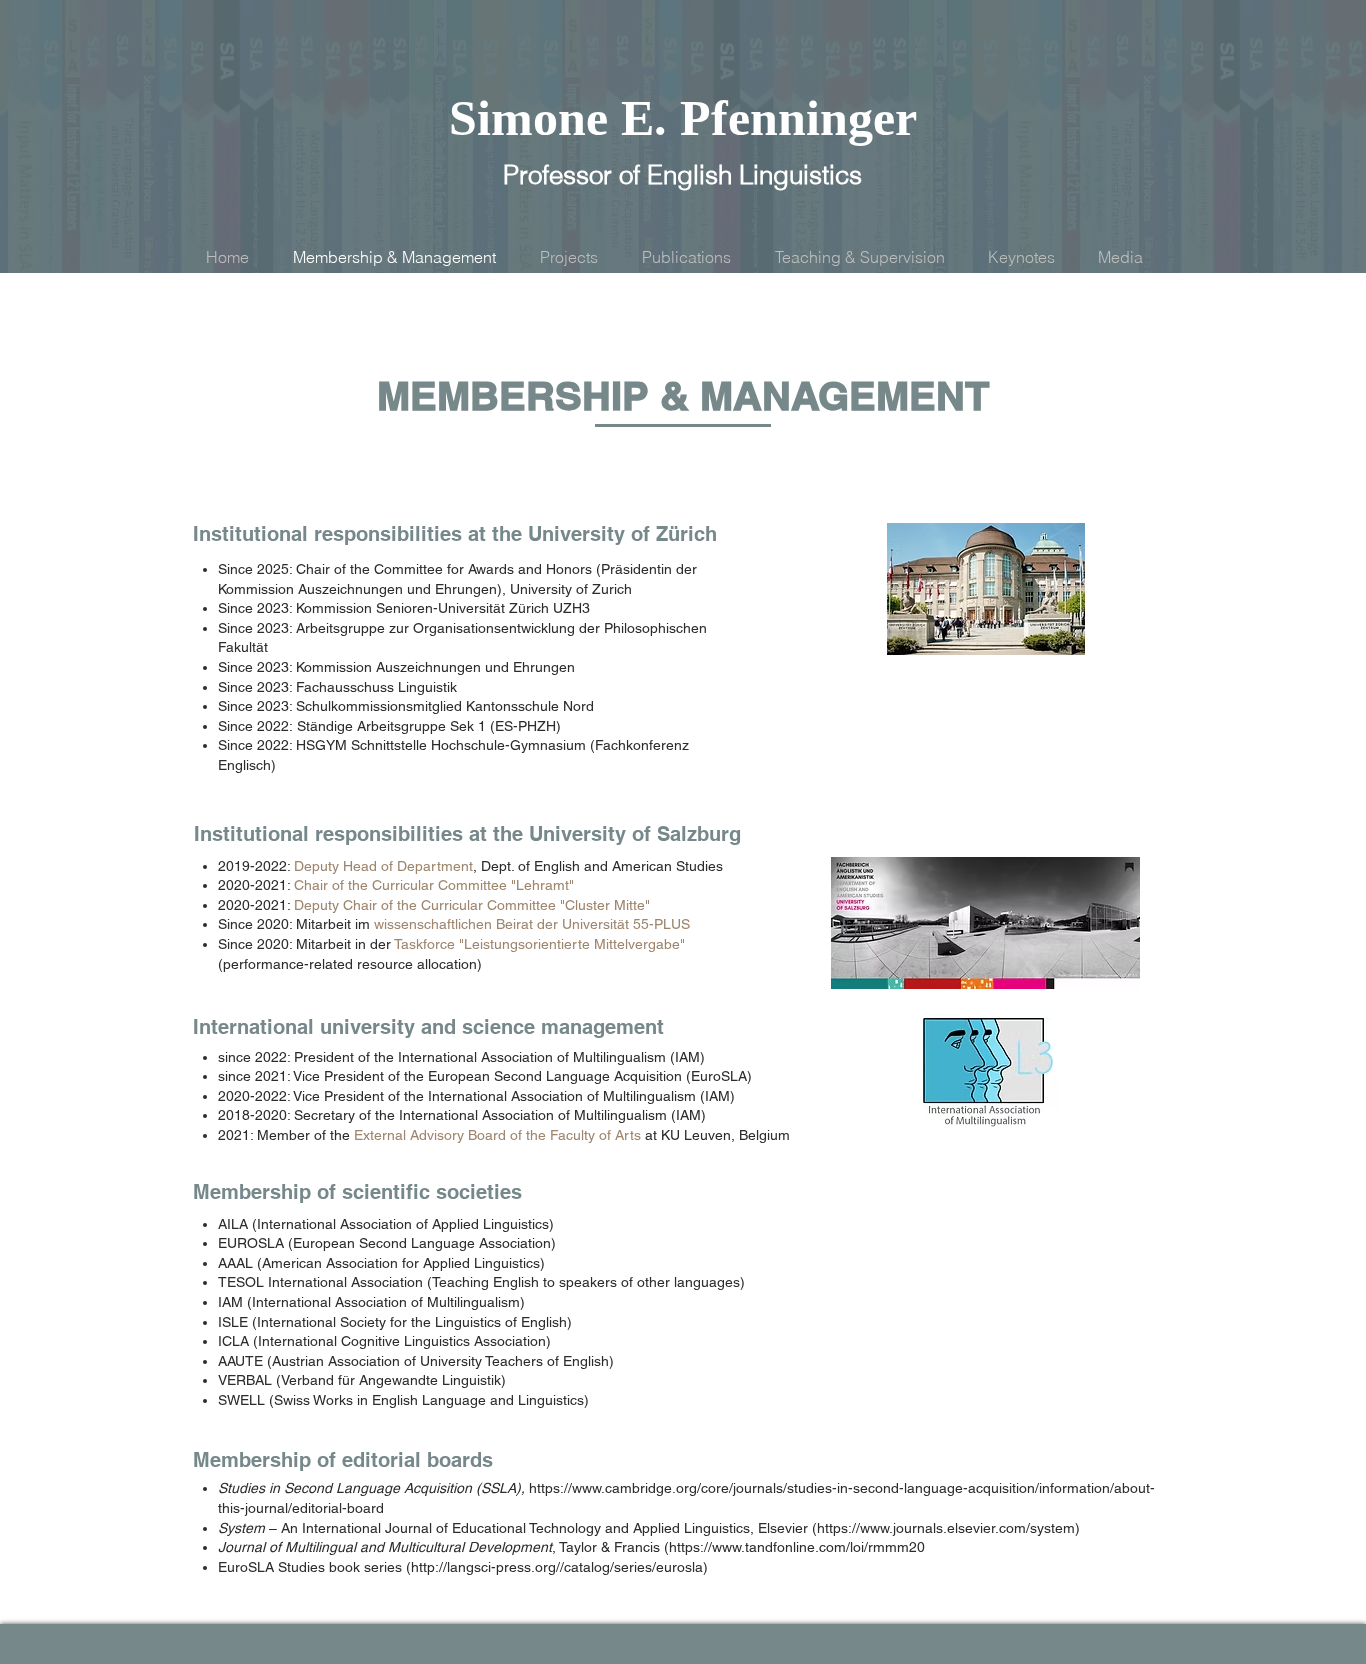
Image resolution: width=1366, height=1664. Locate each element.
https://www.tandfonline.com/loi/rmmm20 (797, 1547)
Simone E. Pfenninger (683, 118)
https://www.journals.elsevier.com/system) (948, 1528)
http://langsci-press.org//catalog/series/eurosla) (559, 1567)
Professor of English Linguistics (682, 175)
